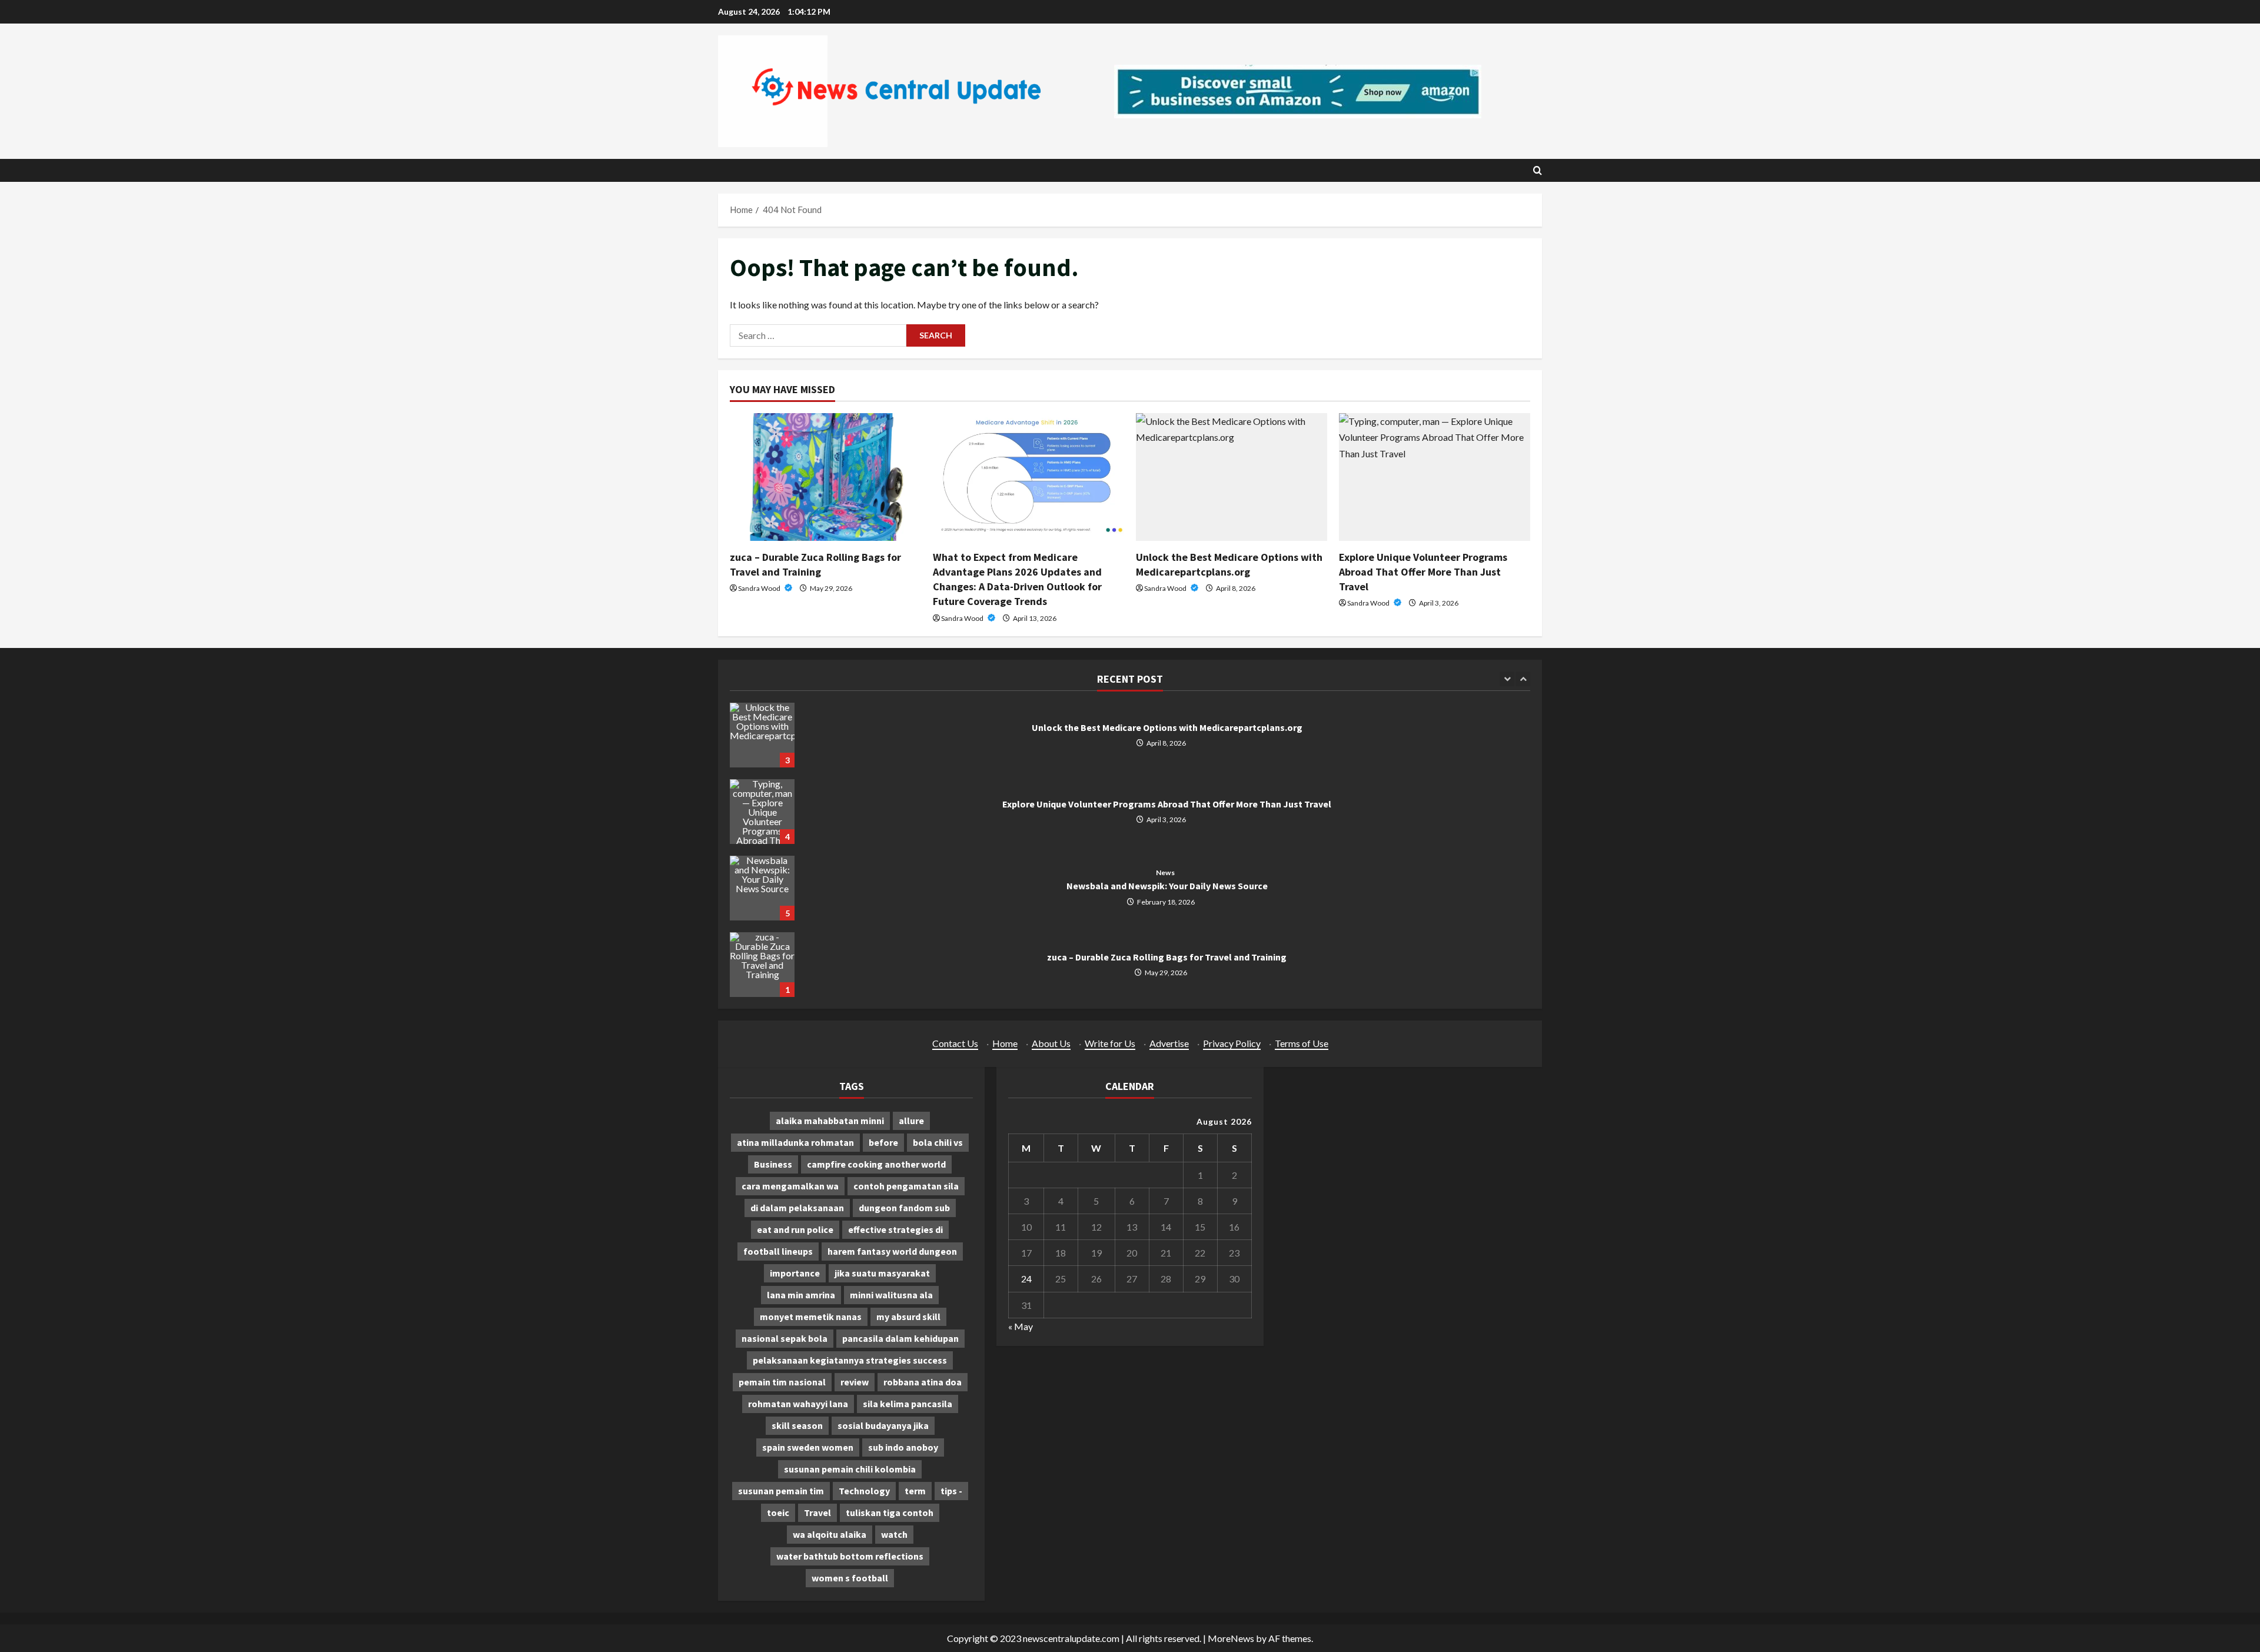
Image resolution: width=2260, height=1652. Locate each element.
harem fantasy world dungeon (892, 1251)
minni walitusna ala (891, 1295)
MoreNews (1231, 1638)
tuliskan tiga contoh (890, 1513)
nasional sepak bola (785, 1338)
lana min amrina (801, 1295)
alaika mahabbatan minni (830, 1121)
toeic (778, 1513)
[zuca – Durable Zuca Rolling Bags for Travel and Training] (825, 477)
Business (773, 1164)
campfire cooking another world (876, 1164)
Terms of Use (1302, 1043)
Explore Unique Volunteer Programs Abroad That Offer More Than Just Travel (1423, 572)
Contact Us (955, 1043)
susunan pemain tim (781, 1491)
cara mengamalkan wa (790, 1186)
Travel (817, 1513)
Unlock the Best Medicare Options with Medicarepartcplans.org (762, 735)
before (883, 1142)
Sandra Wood (760, 588)
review (855, 1382)
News (1165, 873)
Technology (864, 1491)
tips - (951, 1491)
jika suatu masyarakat (882, 1273)
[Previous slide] (1507, 679)
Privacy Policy (1232, 1043)
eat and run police (795, 1229)
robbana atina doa (923, 1382)
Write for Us (1110, 1043)
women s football (850, 1578)
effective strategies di (895, 1229)
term (915, 1491)
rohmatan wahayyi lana (798, 1404)
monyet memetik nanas (811, 1317)
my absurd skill (908, 1317)
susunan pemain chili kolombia (850, 1469)
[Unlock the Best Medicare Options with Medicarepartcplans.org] (1232, 477)
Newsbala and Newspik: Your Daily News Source (762, 888)
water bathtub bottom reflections (850, 1556)
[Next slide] (1523, 679)
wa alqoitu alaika (830, 1534)
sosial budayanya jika (883, 1425)
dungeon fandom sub (904, 1208)
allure (911, 1121)
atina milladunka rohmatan (795, 1142)
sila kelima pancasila (908, 1404)
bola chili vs (938, 1142)
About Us (1051, 1043)
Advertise (1169, 1043)
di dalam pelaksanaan (797, 1208)
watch (894, 1534)
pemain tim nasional (782, 1382)
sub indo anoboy (903, 1447)
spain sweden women (808, 1447)
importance (795, 1273)
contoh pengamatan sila (906, 1186)
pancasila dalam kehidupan (900, 1338)
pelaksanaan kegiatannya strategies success (850, 1360)
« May (1021, 1326)
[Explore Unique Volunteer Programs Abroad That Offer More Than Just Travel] (1435, 477)
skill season (797, 1425)
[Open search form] (1538, 170)
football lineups (778, 1251)
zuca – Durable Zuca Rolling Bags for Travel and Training (762, 965)
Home (1005, 1043)
